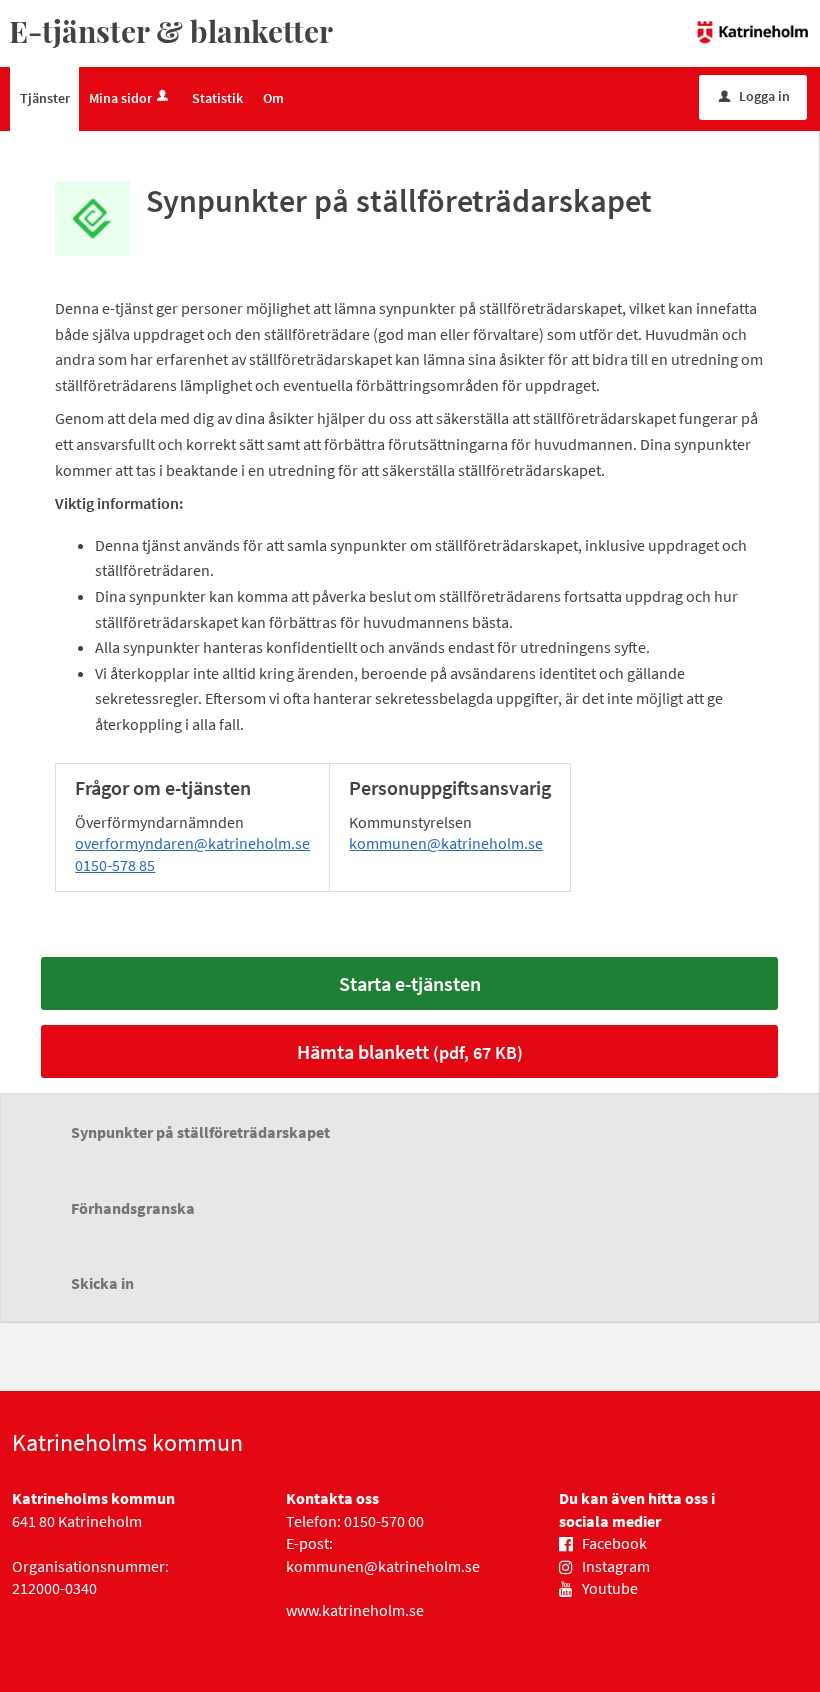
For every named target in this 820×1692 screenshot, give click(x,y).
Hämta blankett (410, 1051)
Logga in (754, 96)
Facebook (614, 1543)
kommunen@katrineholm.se (446, 843)
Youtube (610, 1588)
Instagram (616, 1566)
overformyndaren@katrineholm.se (192, 843)
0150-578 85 (115, 865)
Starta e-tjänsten (410, 983)
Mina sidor (120, 98)
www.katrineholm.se (355, 1610)
